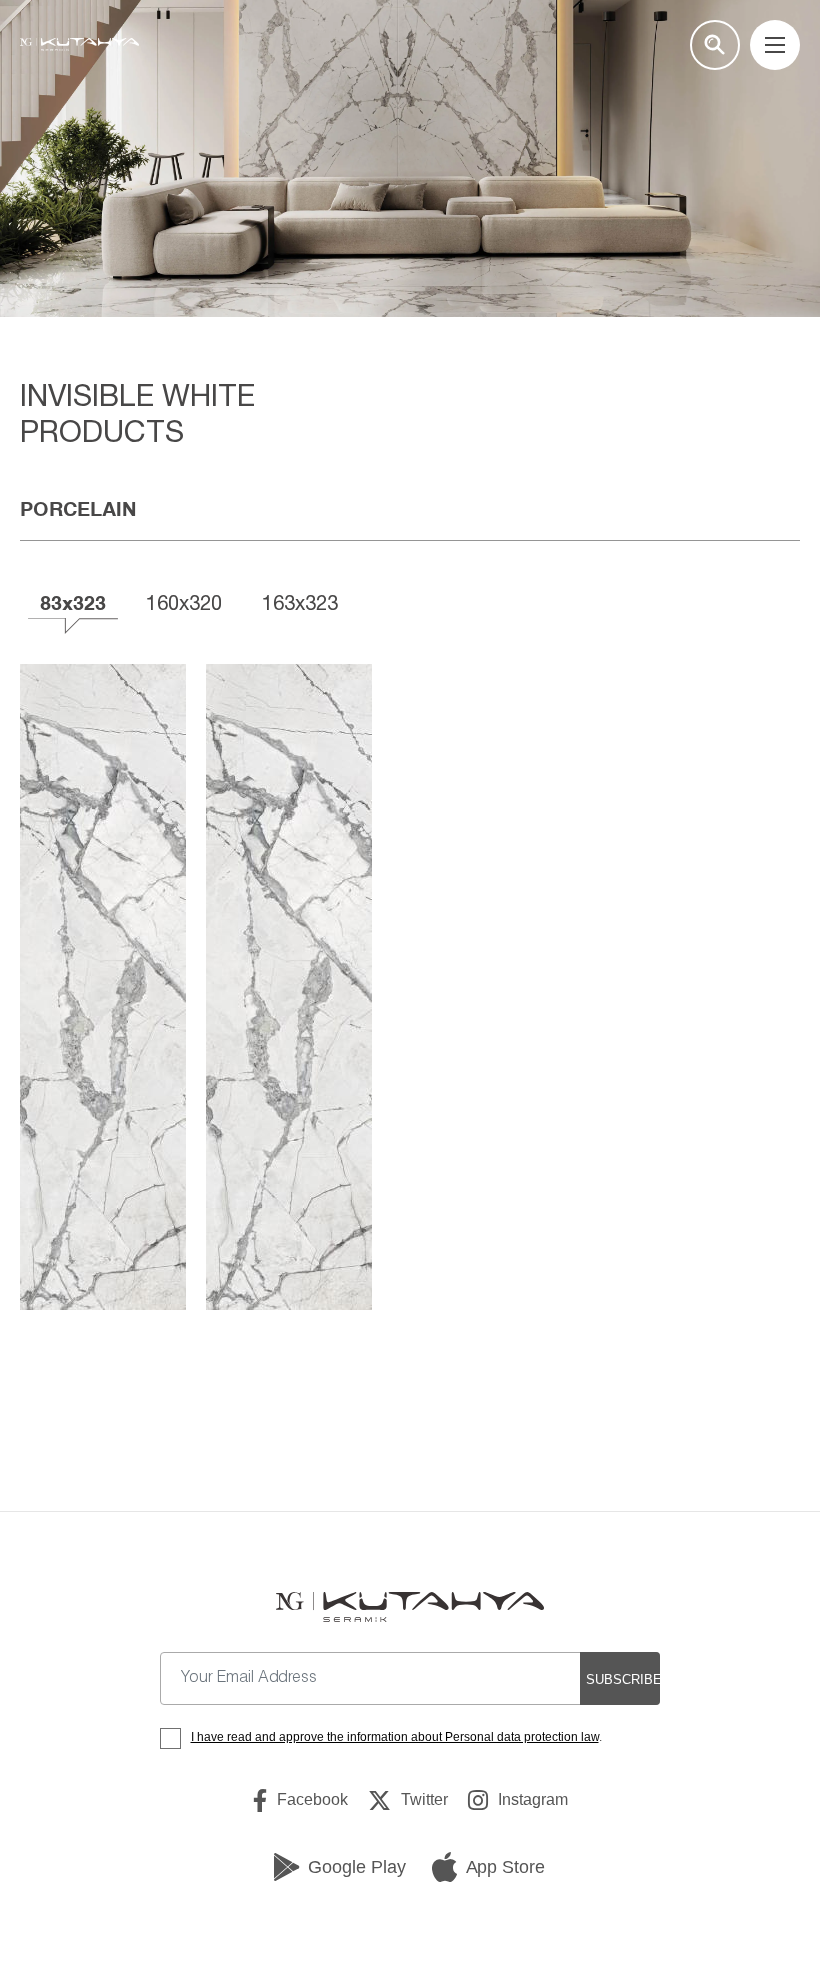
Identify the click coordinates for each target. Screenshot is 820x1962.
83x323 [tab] (73, 602)
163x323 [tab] (300, 602)
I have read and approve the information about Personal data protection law (395, 1737)
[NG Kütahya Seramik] (409, 1606)
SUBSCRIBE (623, 1679)
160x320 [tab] (184, 602)
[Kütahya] (79, 45)
